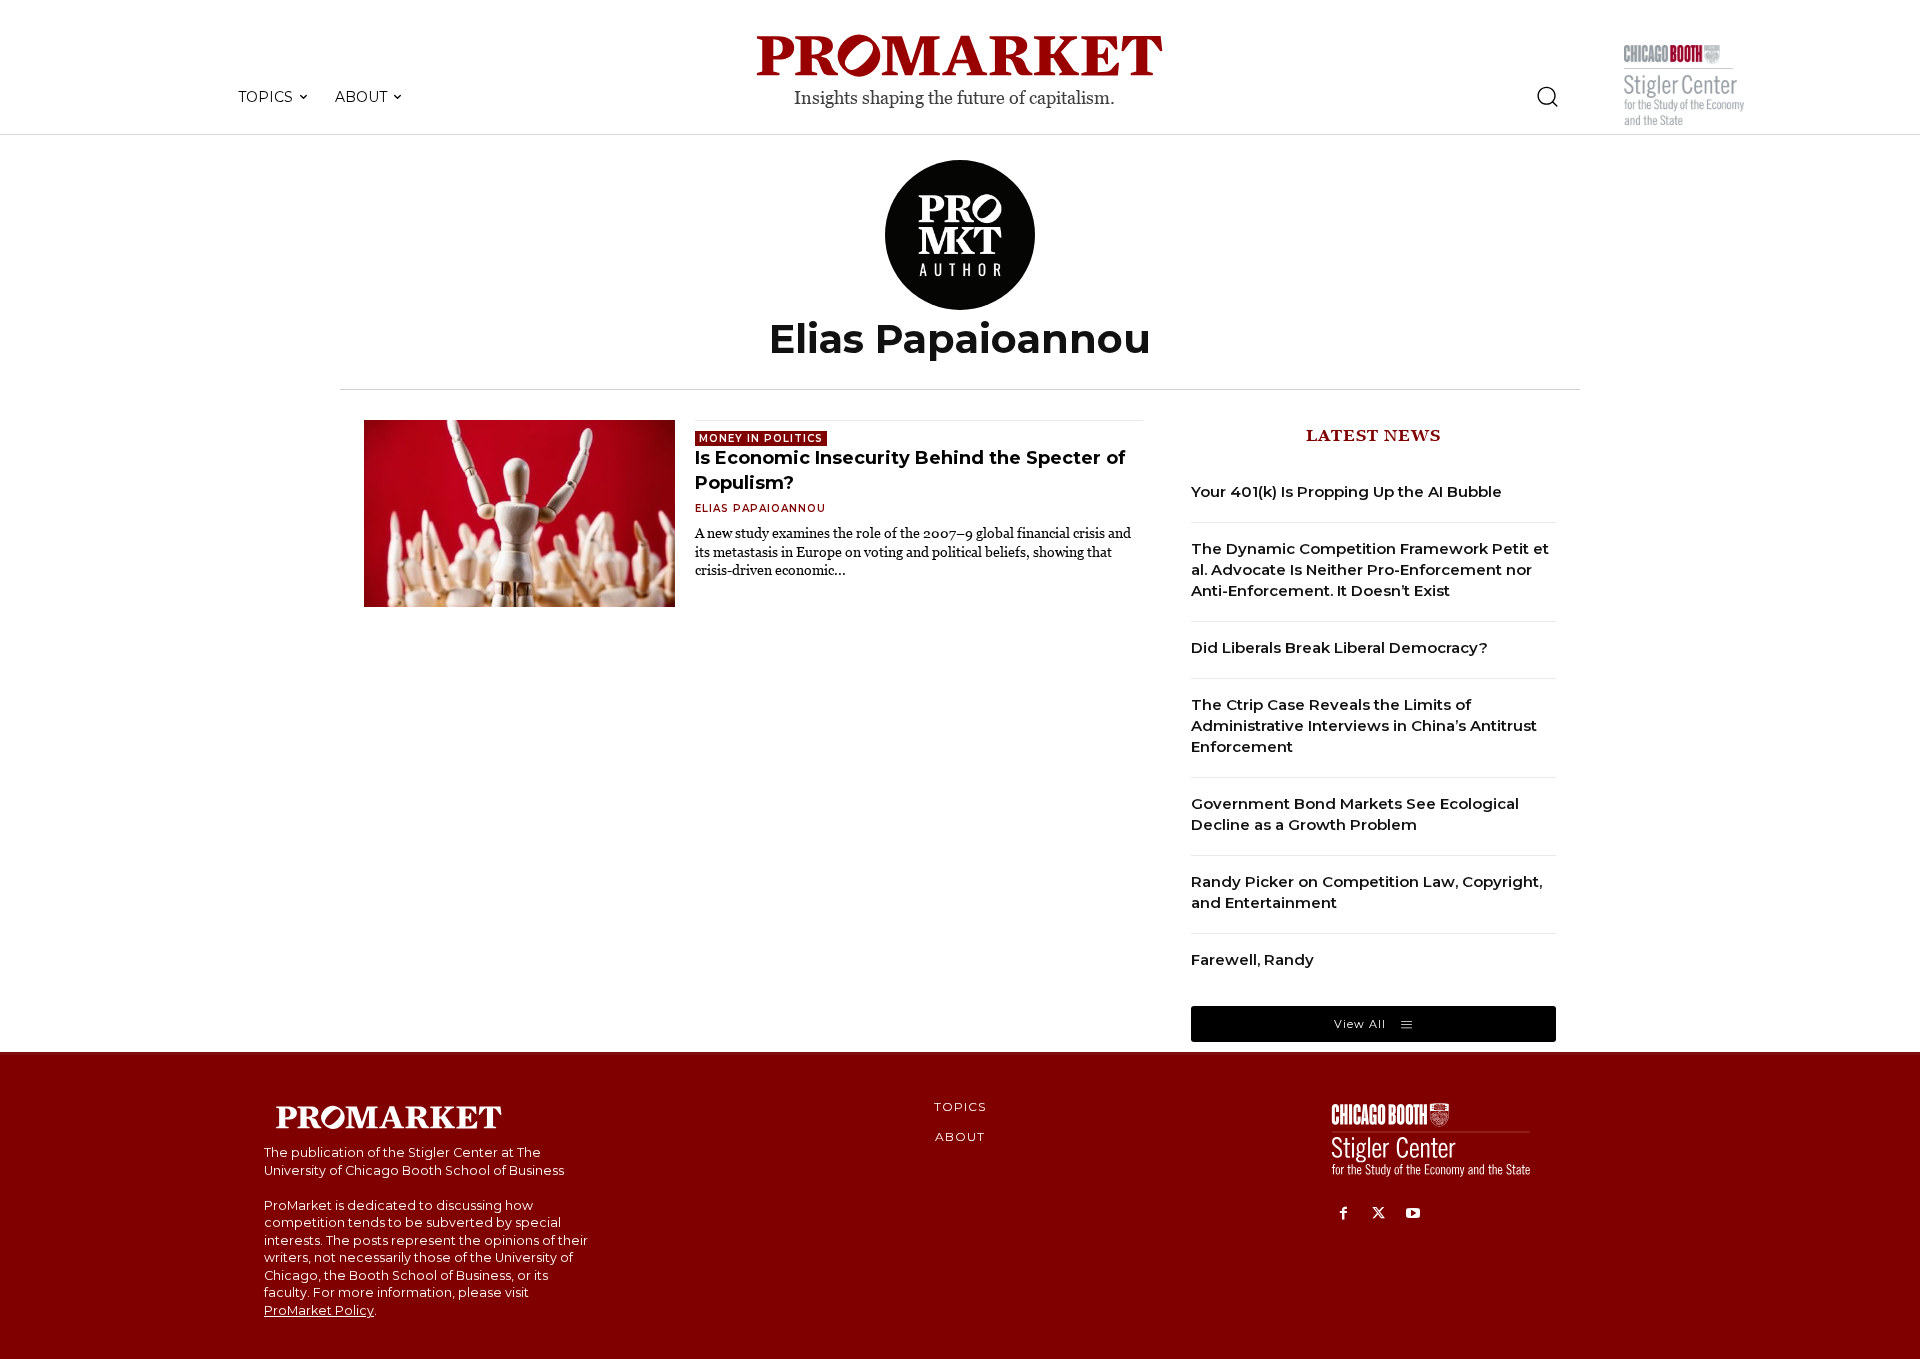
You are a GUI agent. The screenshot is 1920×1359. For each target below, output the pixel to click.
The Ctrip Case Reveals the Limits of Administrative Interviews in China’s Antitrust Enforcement (1364, 725)
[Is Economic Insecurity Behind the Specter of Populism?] (519, 513)
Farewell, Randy (1252, 959)
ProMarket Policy (319, 1310)
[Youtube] (1413, 1214)
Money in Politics (761, 438)
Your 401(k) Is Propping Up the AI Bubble (1346, 491)
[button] (1547, 96)
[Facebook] (1343, 1214)
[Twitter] (1378, 1214)
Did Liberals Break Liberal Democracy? (1339, 647)
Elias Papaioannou (760, 508)
